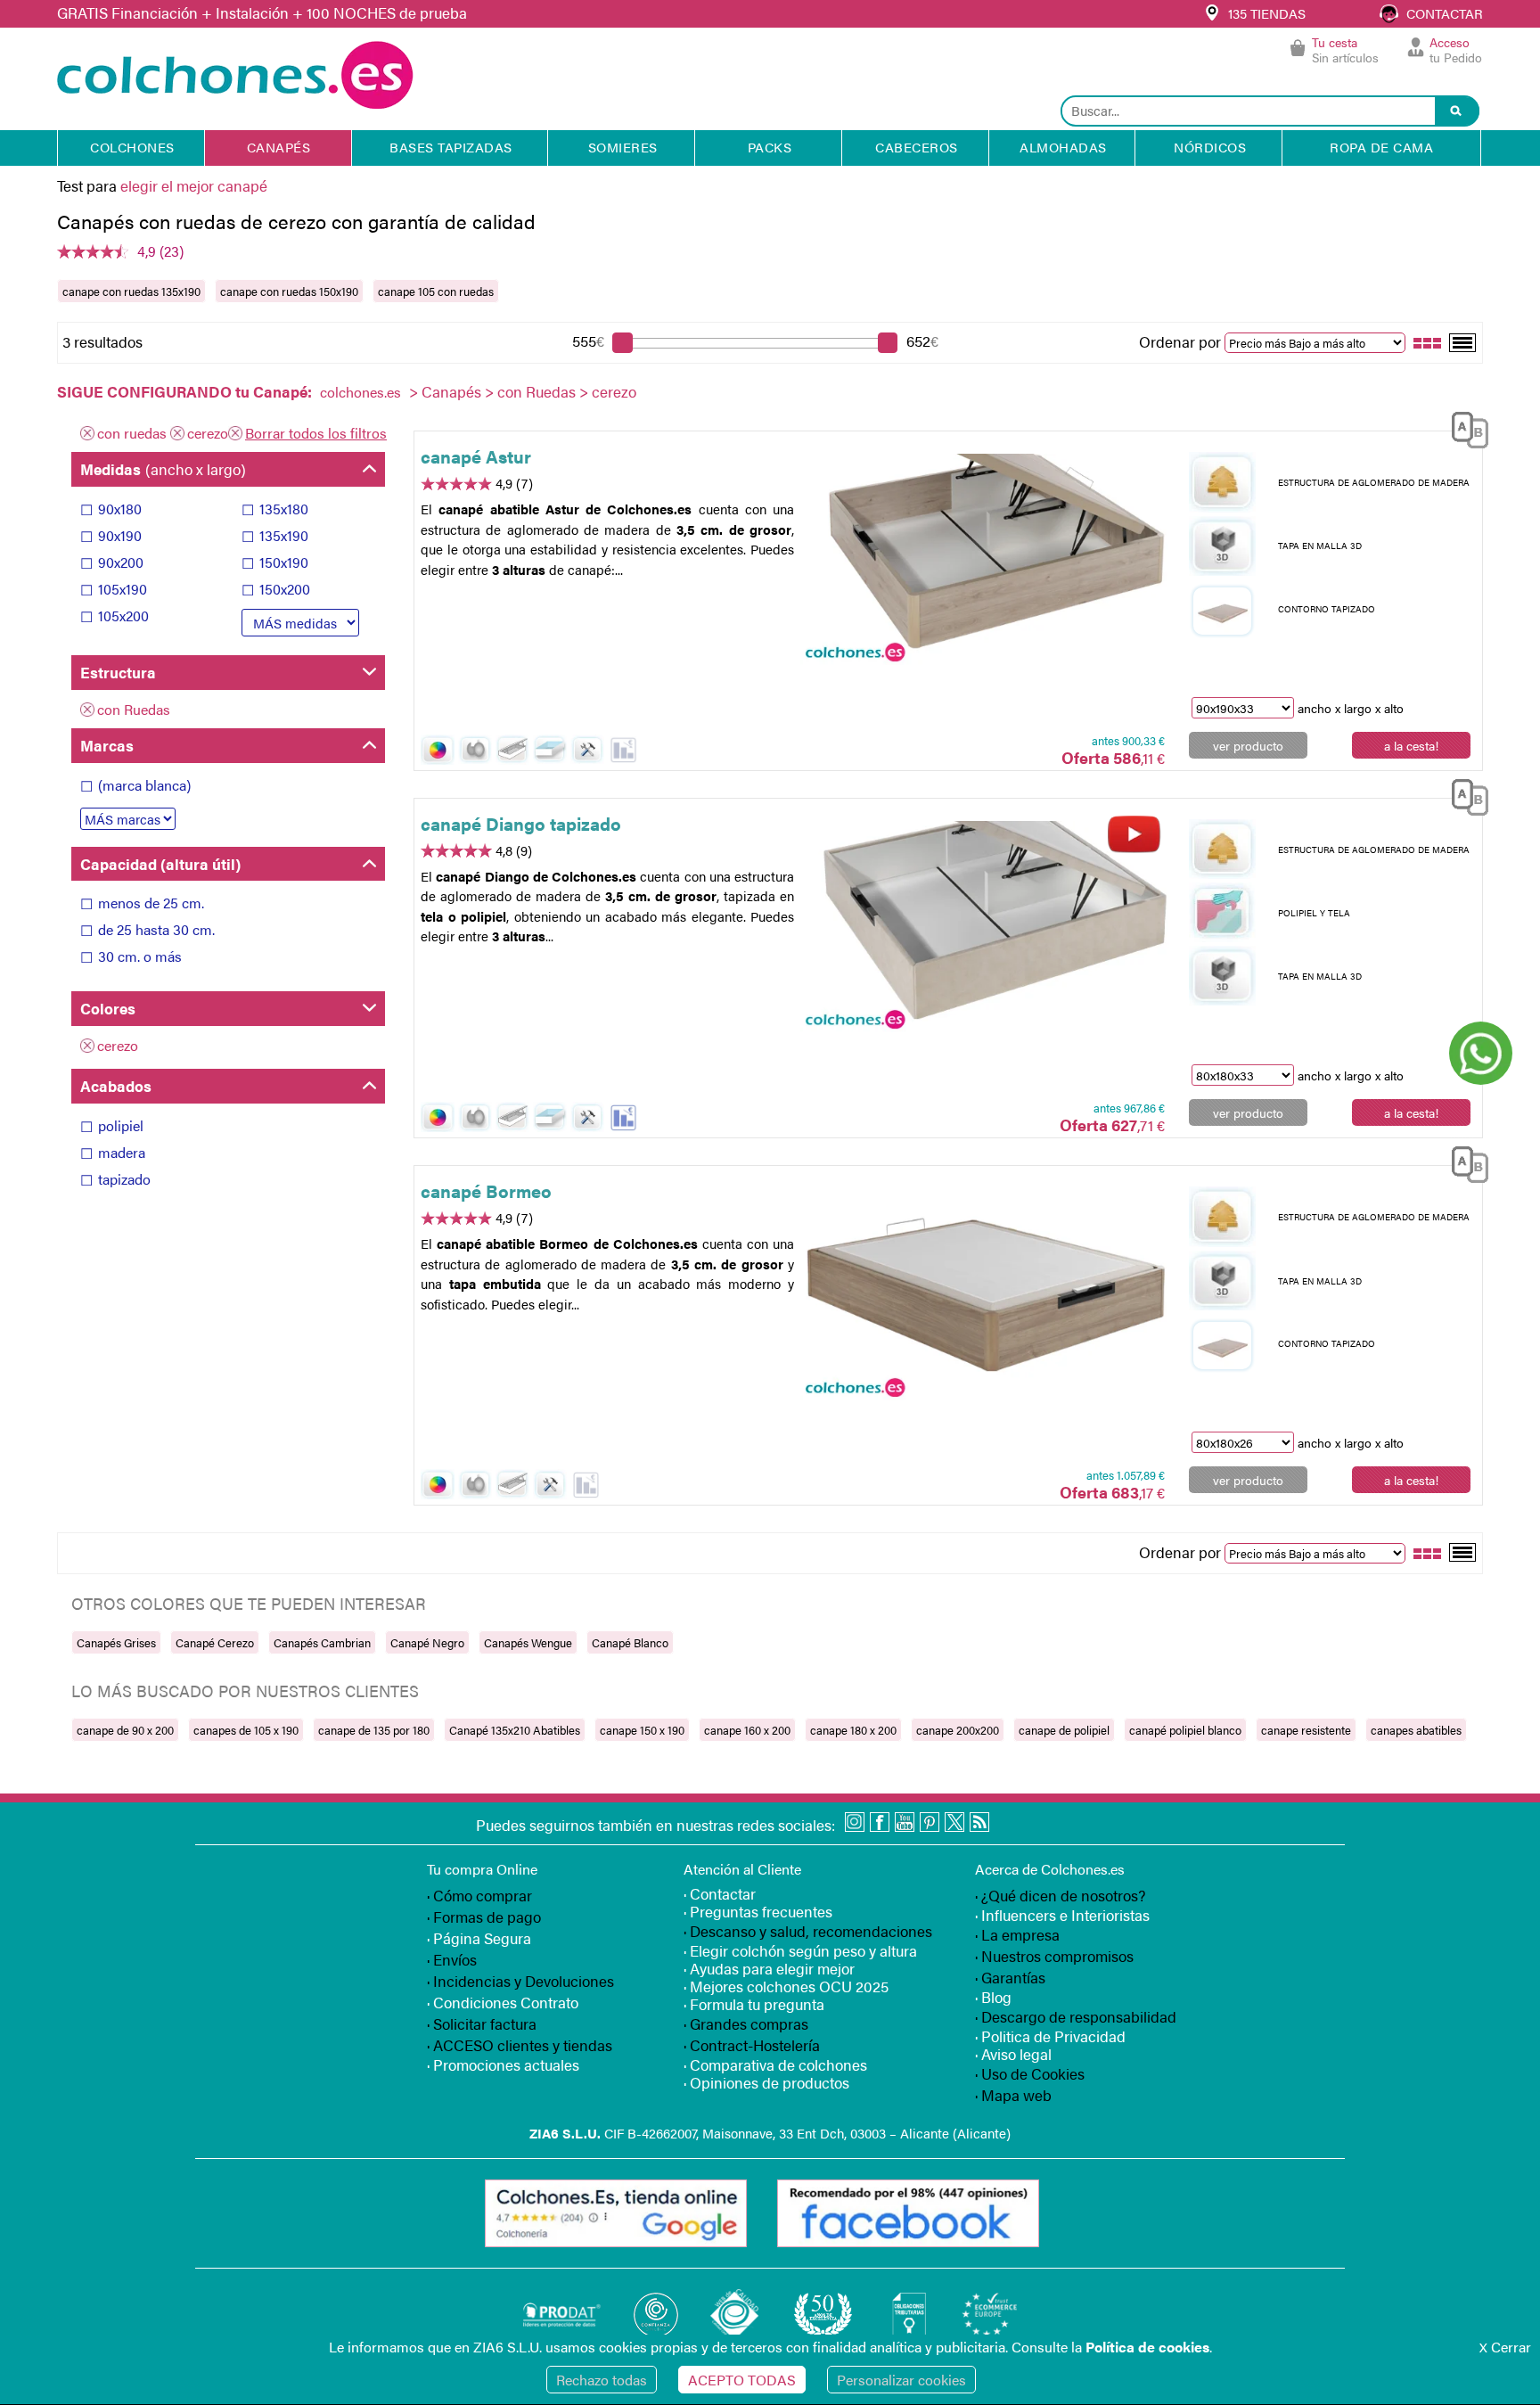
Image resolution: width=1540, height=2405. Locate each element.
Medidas (163, 469)
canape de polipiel (1064, 1730)
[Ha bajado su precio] (623, 750)
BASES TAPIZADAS (451, 147)
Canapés (451, 391)
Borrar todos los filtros (316, 433)
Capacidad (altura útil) (160, 864)
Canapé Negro (427, 1642)
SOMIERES (623, 147)
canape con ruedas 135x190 (131, 291)
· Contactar (720, 1893)
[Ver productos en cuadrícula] (1428, 341)
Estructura (118, 672)
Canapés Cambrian (322, 1642)
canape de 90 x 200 (125, 1730)
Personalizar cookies (901, 2380)
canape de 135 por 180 (374, 1730)
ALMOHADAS (1063, 147)
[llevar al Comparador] (1463, 427)
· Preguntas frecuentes (758, 1911)
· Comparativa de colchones (775, 2064)
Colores (108, 1008)
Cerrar (1505, 2347)
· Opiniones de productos (766, 2082)
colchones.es (360, 392)
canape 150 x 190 (642, 1730)
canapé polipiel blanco (1185, 1730)
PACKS (770, 147)
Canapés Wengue (528, 1642)
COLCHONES (132, 147)
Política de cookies (1147, 2347)
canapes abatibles (1416, 1730)
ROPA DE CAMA (1381, 147)
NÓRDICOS (1210, 147)
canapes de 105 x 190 (246, 1730)
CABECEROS (917, 147)
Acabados (116, 1086)
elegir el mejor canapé (194, 185)
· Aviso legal (1013, 2054)
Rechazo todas (602, 2380)
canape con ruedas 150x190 (289, 291)
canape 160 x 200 (747, 1730)
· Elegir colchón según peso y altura (800, 1950)
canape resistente (1306, 1730)
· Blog (993, 1997)
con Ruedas (537, 391)
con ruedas (132, 433)
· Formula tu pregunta (754, 2004)
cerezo (208, 433)
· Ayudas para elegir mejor (769, 1968)
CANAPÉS (279, 147)
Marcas (107, 745)
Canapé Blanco (630, 1642)
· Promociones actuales (503, 2064)
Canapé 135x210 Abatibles (515, 1730)
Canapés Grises (116, 1642)
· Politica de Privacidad (1050, 2036)
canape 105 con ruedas (436, 291)
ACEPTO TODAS (742, 2380)
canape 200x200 (958, 1730)
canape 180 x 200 (853, 1730)
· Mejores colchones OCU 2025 (786, 1986)
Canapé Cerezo (215, 1642)
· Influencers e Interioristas (1062, 1915)
